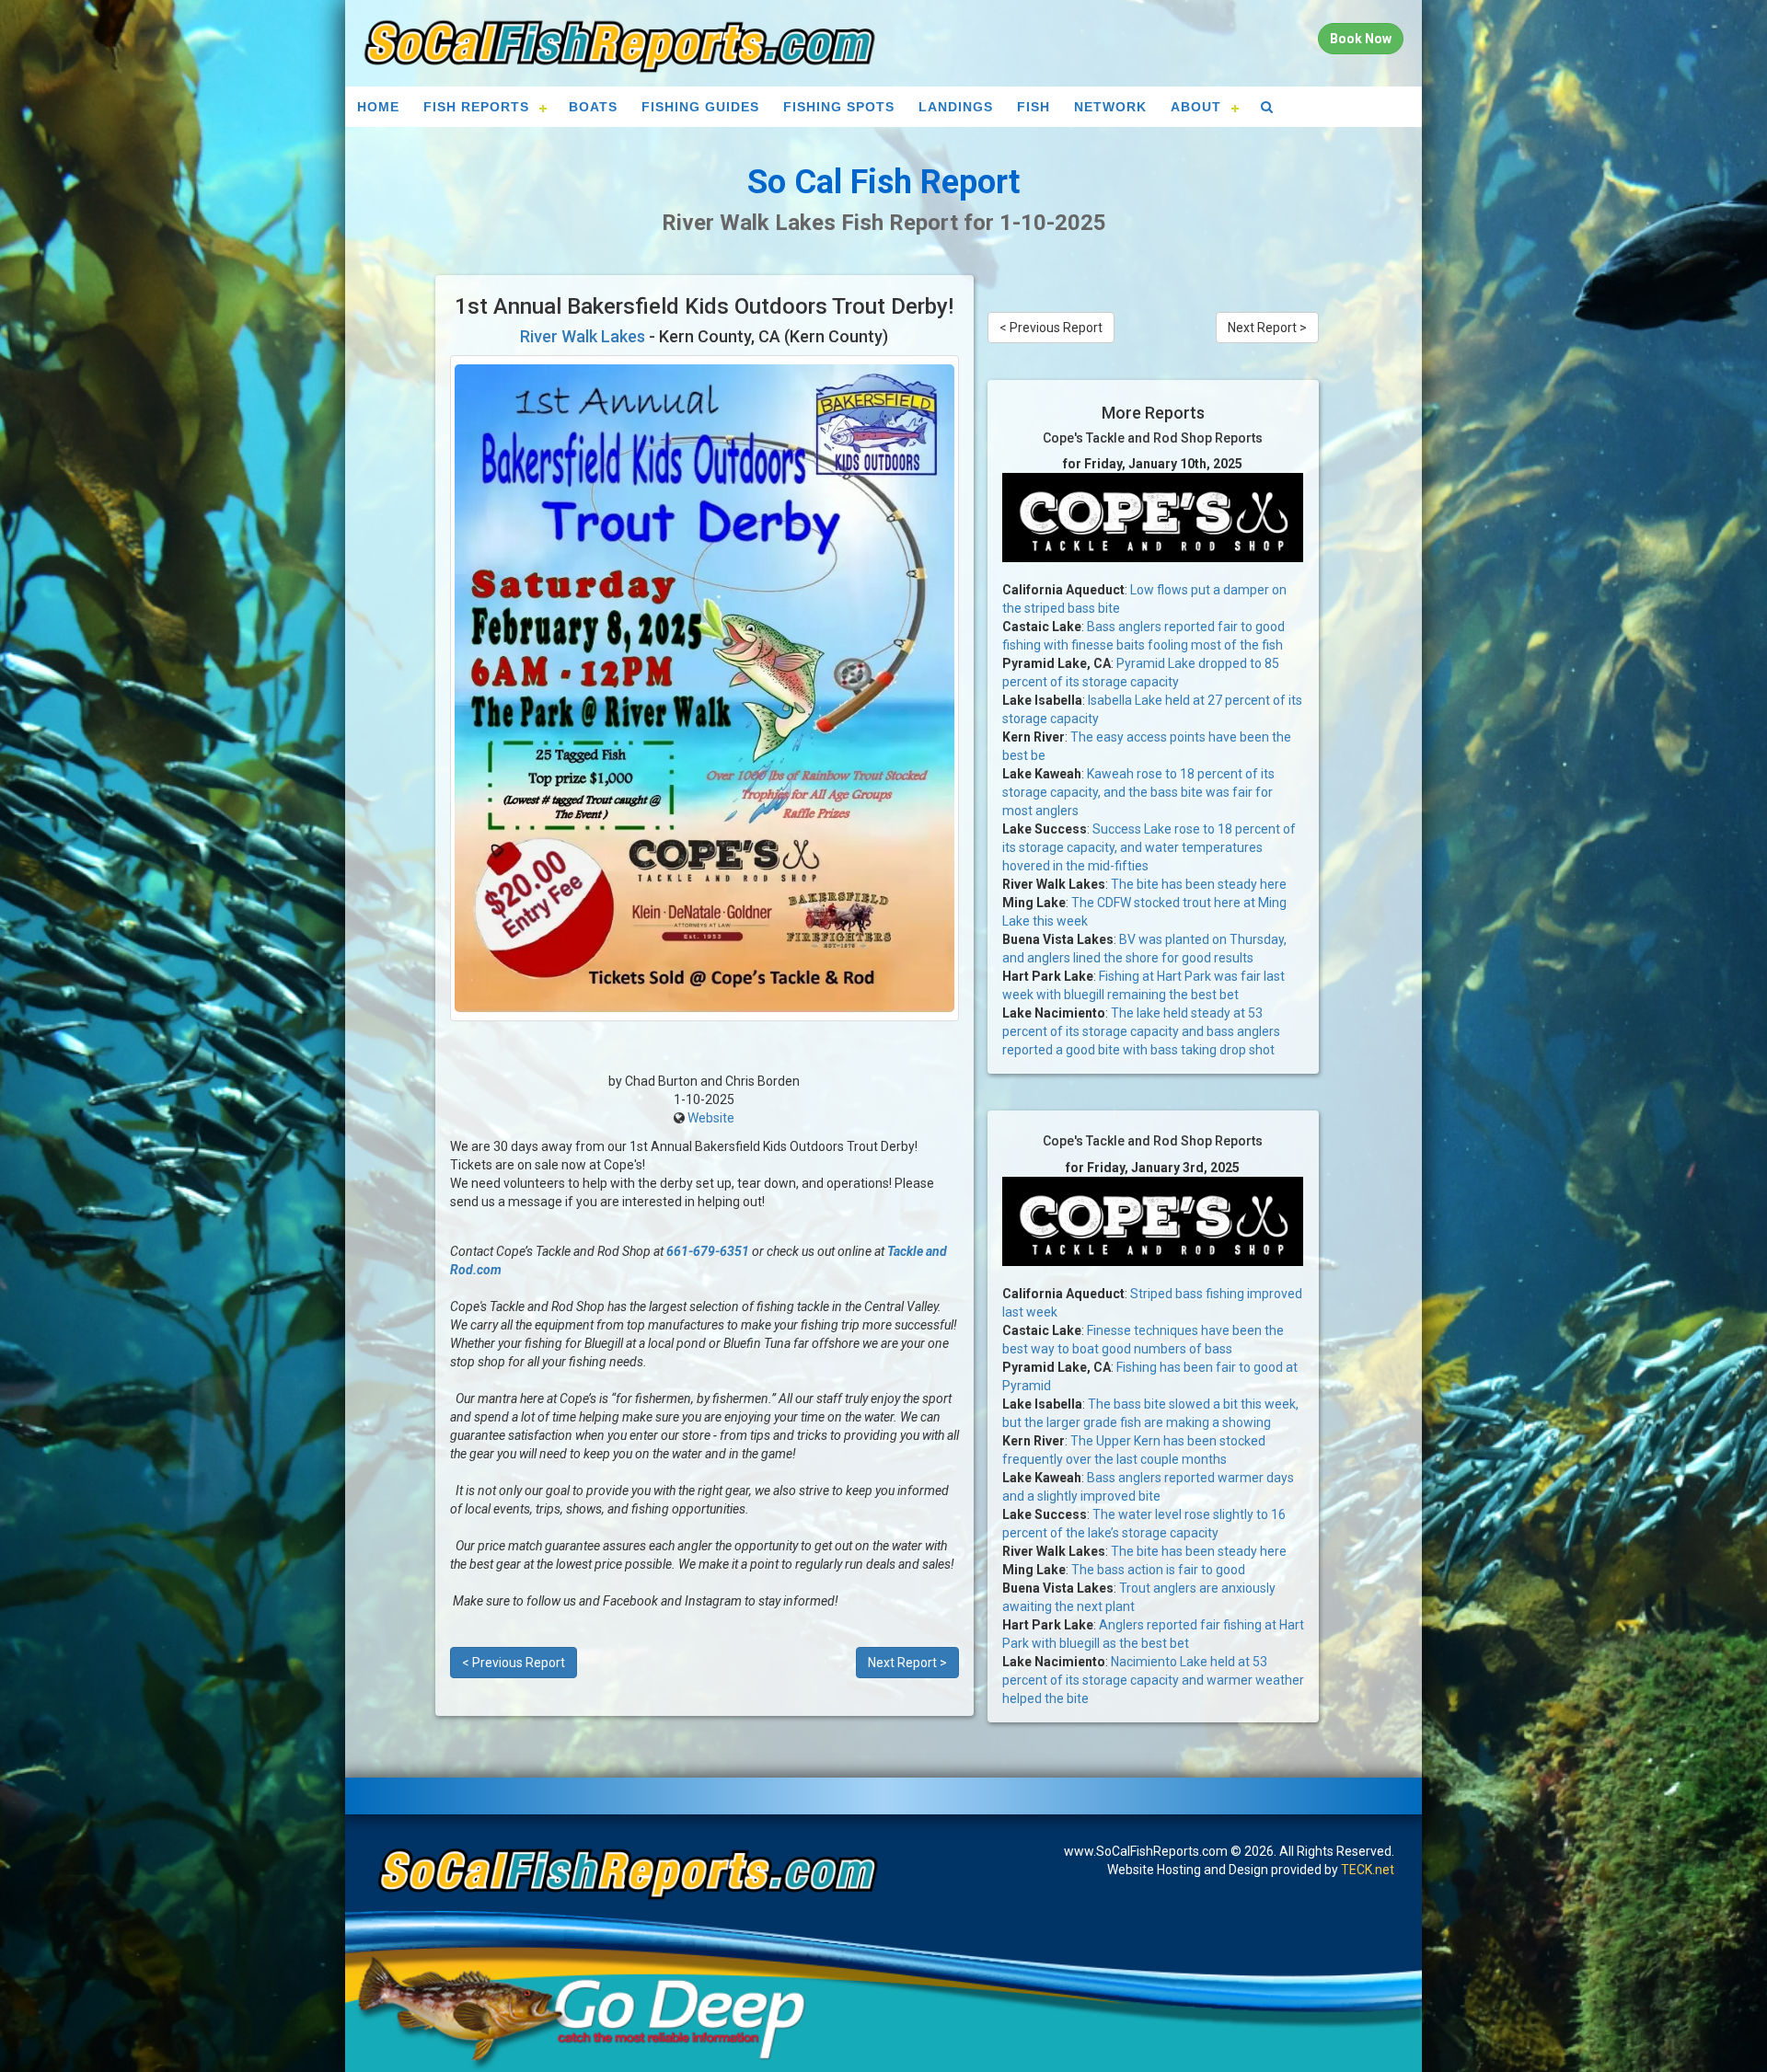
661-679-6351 (708, 1251)
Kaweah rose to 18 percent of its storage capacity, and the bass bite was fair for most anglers (1138, 792)
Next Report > (907, 1663)
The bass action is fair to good (1158, 1570)
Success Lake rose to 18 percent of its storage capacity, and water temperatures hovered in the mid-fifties (1149, 847)
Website (711, 1118)
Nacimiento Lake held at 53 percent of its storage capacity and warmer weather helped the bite (1153, 1680)
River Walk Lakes (583, 336)
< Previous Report (514, 1663)
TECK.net (1368, 1870)
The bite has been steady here (1199, 884)
